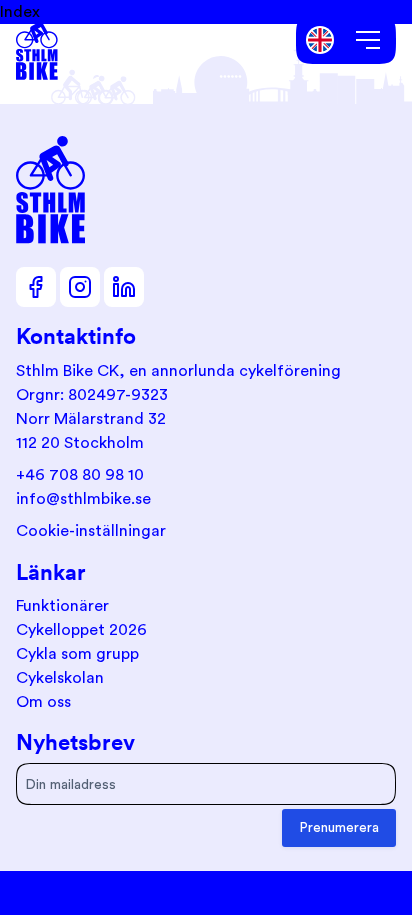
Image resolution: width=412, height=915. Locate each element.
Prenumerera (339, 828)
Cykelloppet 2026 (81, 630)
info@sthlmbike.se (83, 499)
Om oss (43, 702)
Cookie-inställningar (91, 531)
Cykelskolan (60, 678)
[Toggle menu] (368, 40)
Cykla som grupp (77, 654)
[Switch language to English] (320, 40)
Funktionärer (62, 606)
